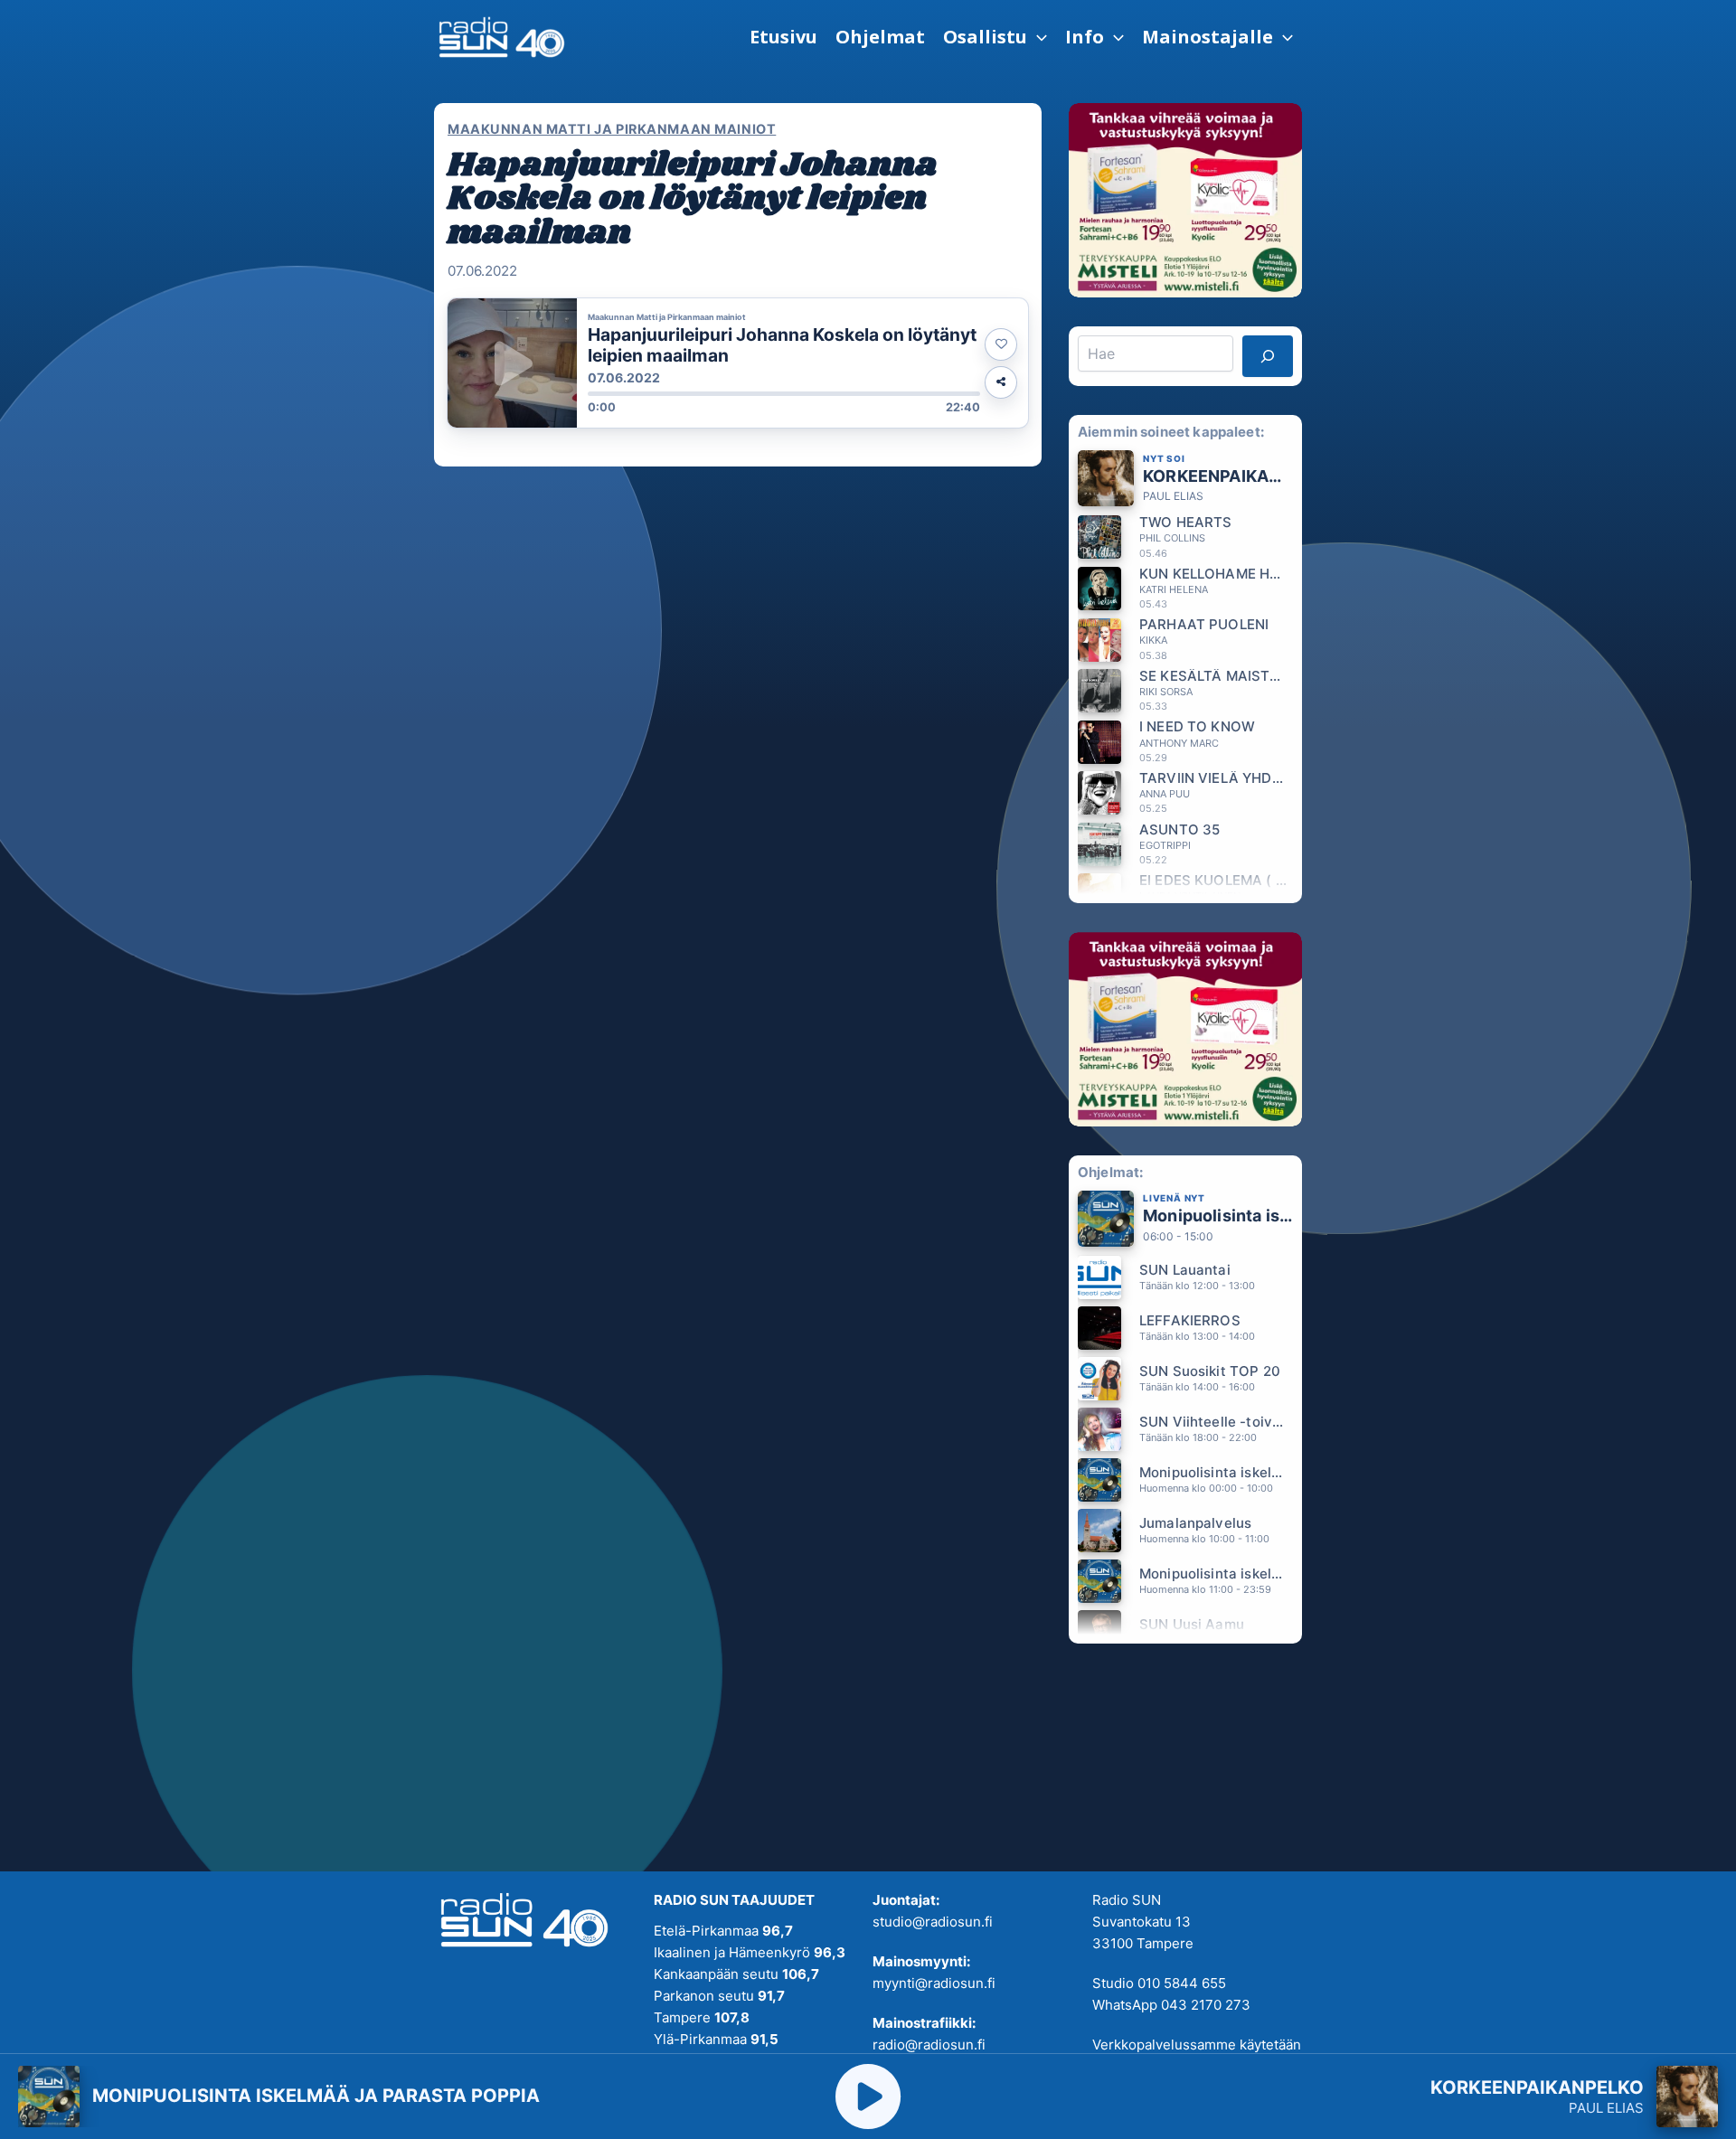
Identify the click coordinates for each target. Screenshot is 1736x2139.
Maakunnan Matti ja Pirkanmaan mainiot (612, 129)
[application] (1037, 37)
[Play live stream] (868, 2097)
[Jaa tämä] (1001, 382)
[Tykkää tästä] (1001, 344)
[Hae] (1268, 356)
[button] (995, 37)
